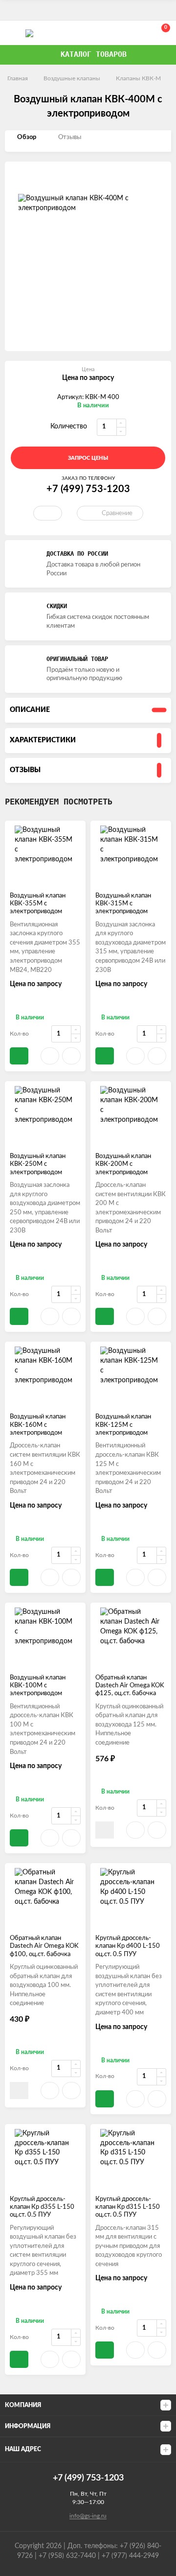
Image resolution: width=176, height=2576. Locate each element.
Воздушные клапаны (72, 78)
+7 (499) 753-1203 (118, 33)
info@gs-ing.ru (88, 2516)
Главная (18, 78)
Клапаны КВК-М (138, 78)
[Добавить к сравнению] (71, 1056)
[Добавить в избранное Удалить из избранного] (48, 513)
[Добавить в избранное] (50, 1056)
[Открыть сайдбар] (11, 10)
